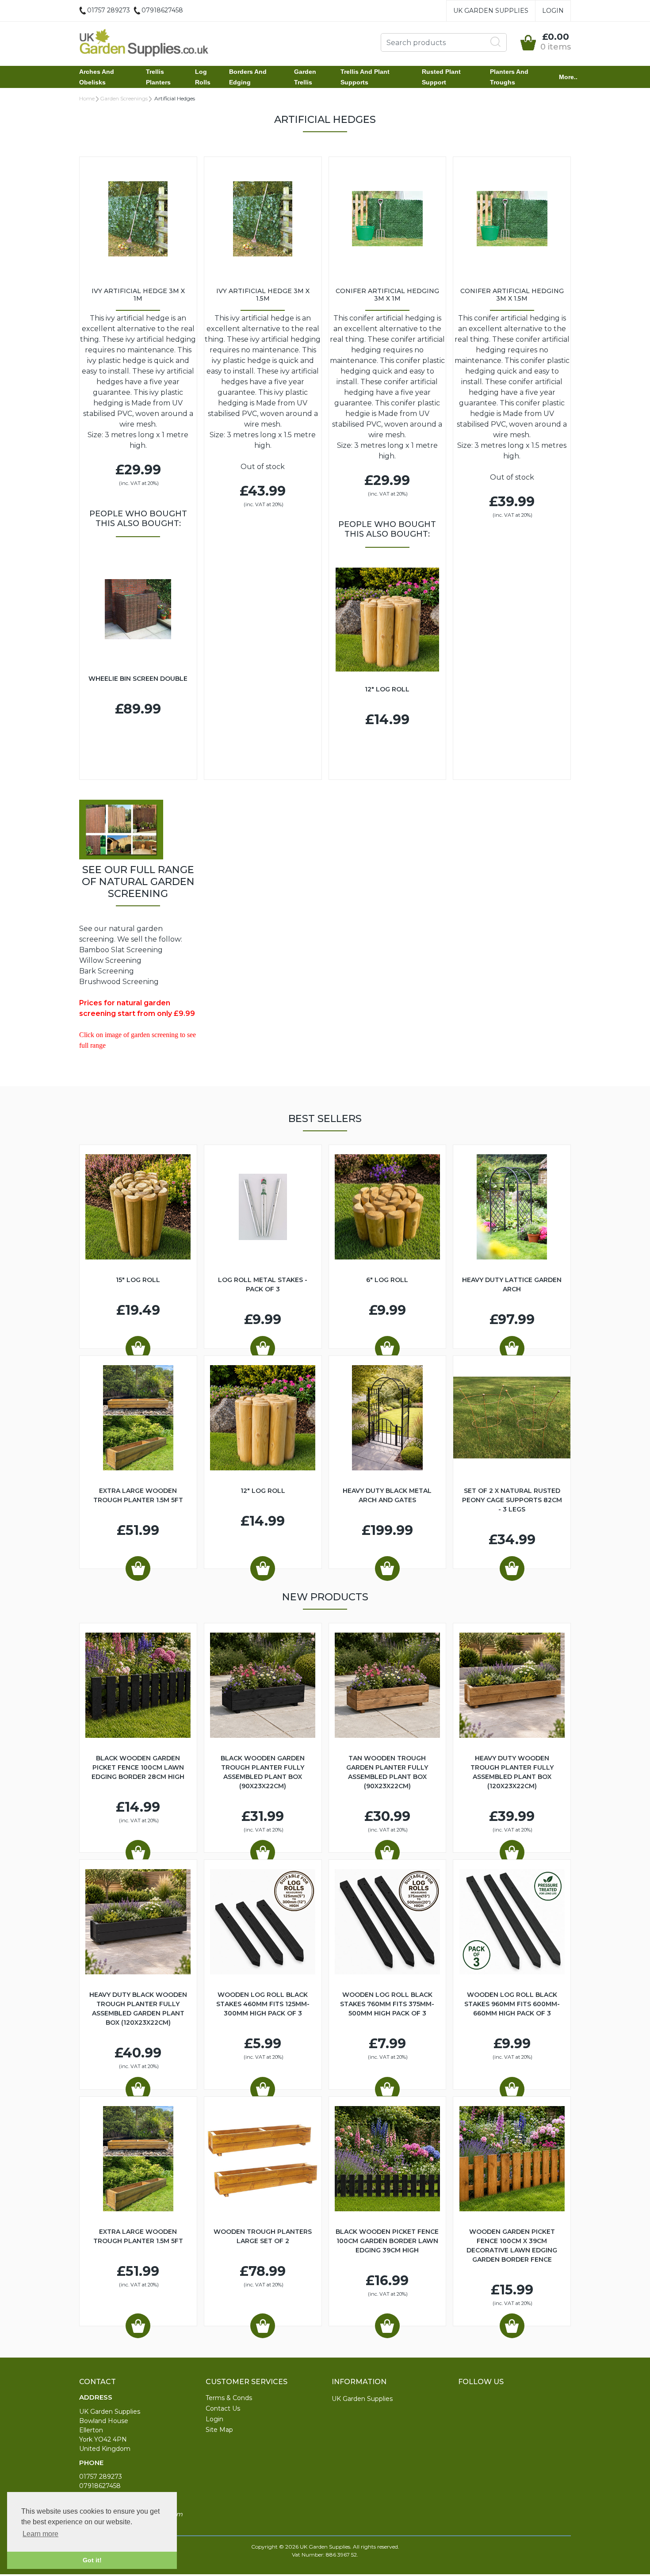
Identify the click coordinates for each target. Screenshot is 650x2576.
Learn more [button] (40, 2534)
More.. (568, 77)
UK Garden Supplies (491, 11)
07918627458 (100, 2486)
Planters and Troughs (509, 77)
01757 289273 (101, 2477)
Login (553, 11)
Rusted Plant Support (441, 77)
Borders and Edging (248, 77)
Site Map (219, 2430)
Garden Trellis (305, 77)
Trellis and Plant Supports (365, 77)
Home (87, 98)
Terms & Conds (229, 2398)
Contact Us (223, 2408)
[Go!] (496, 42)
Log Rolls (203, 77)
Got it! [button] (92, 2560)
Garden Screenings (124, 98)
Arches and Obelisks (97, 77)
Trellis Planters (158, 77)
